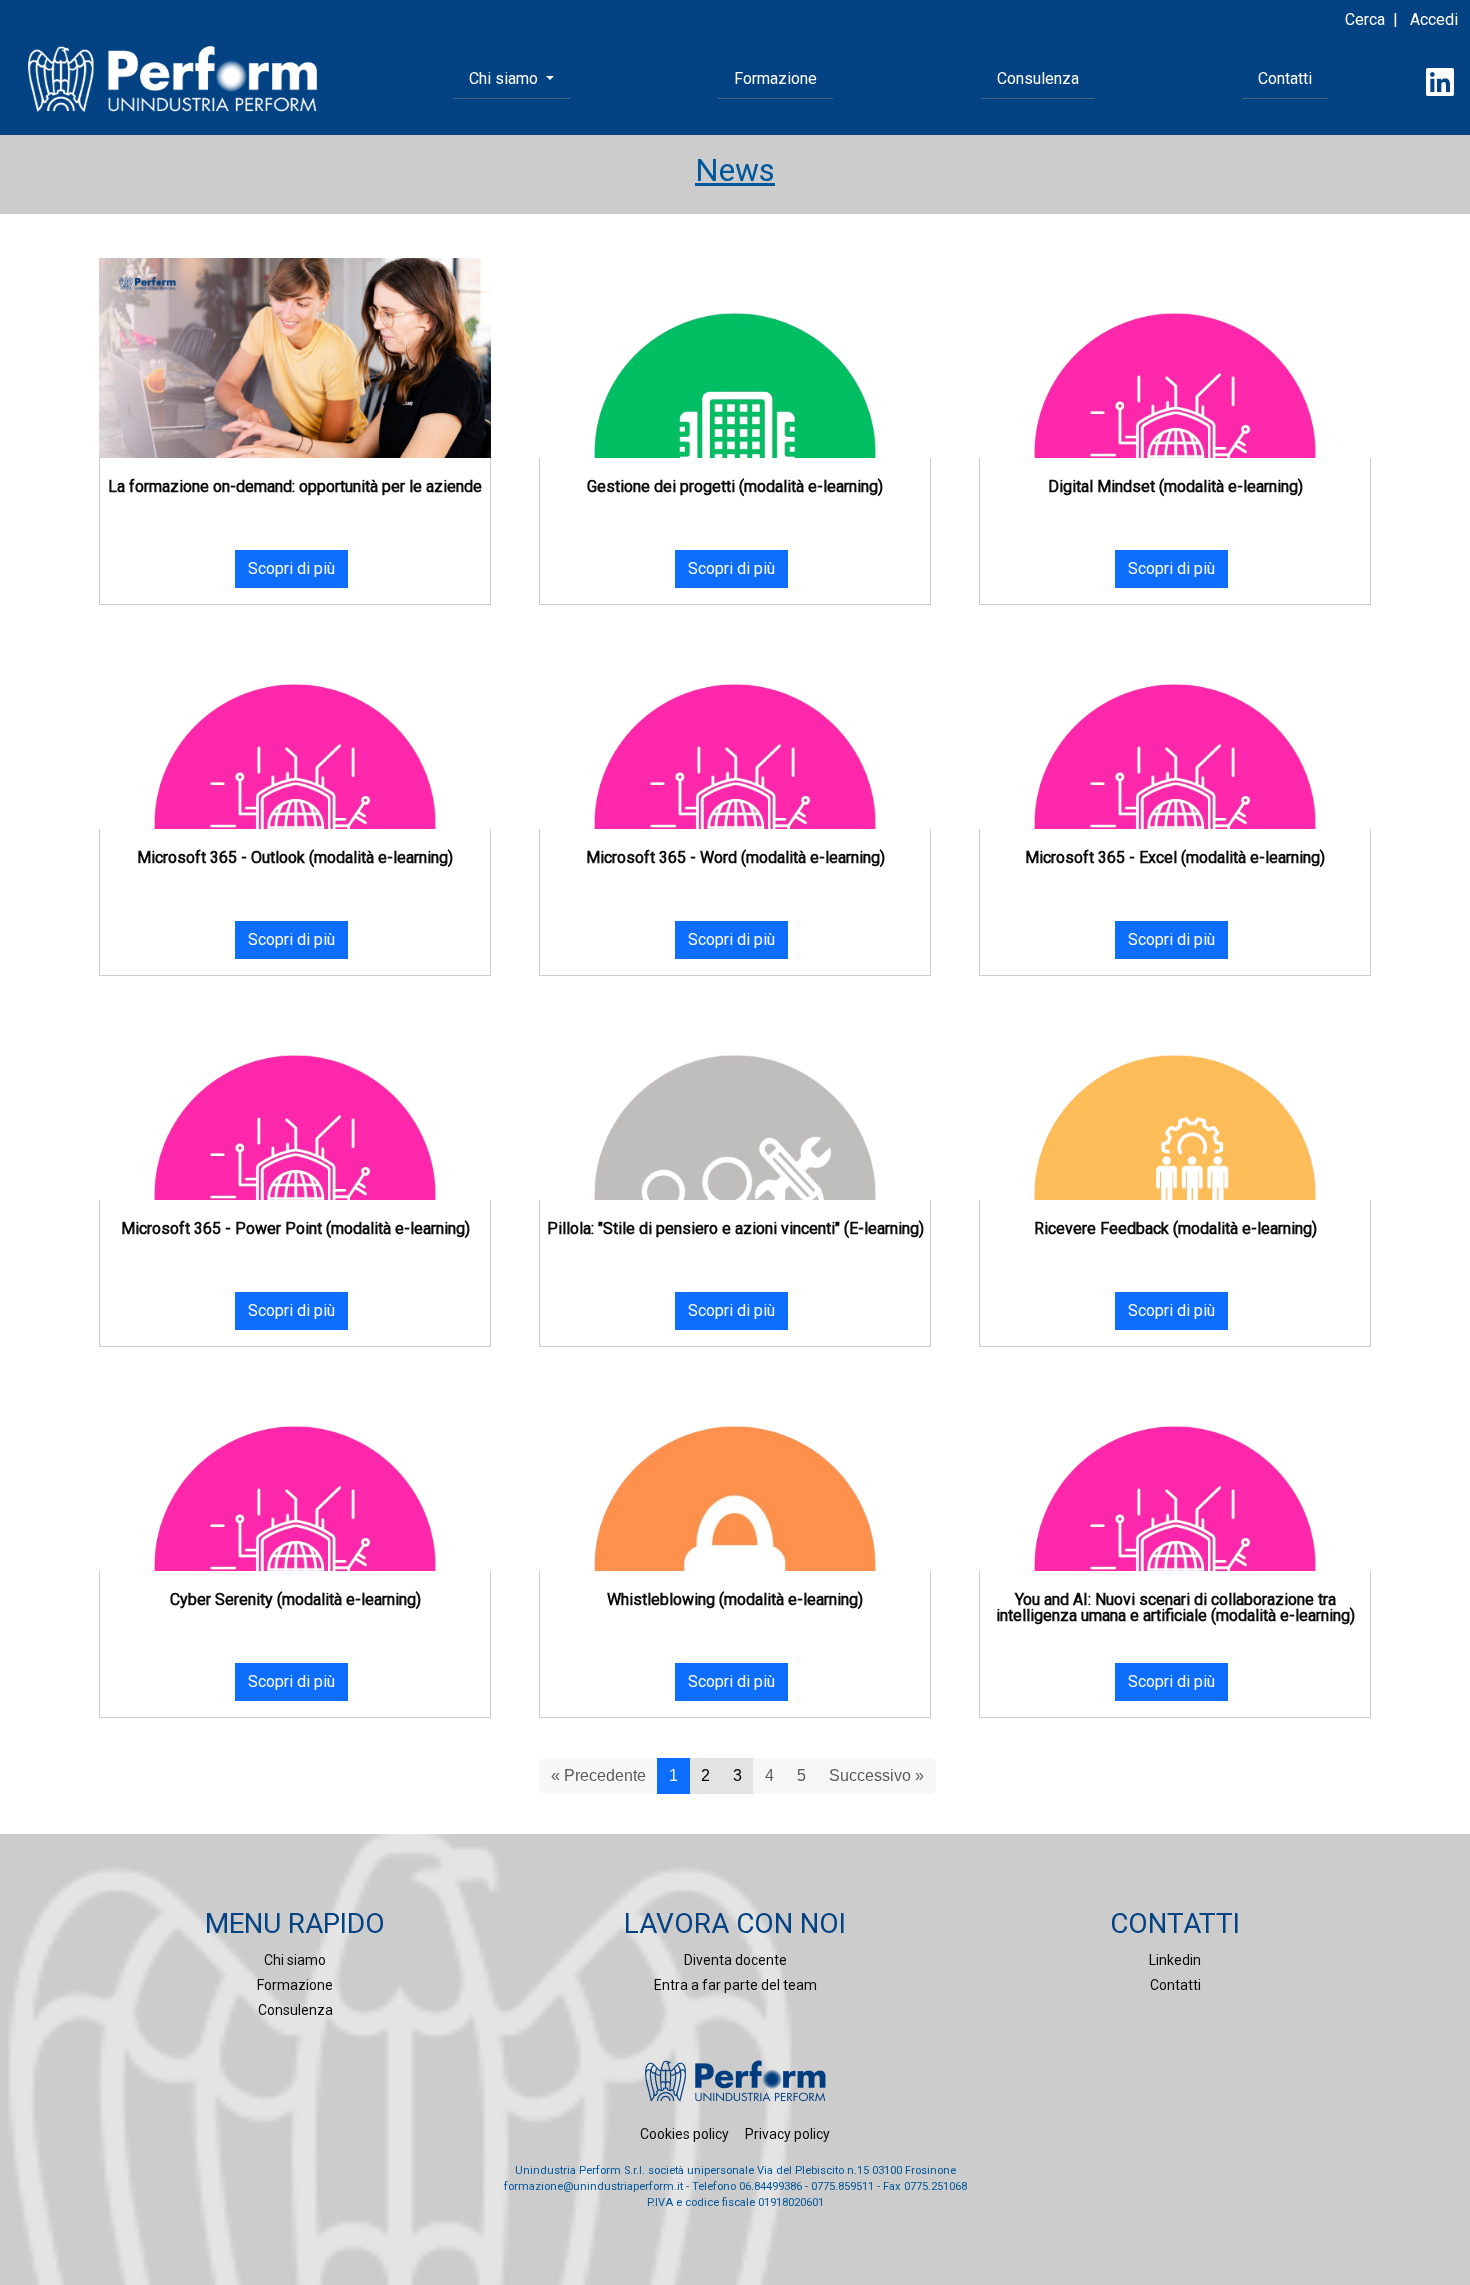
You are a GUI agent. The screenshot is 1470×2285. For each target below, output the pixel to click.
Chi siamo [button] (505, 78)
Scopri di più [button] (291, 568)
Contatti (1285, 78)
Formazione (775, 78)
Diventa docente (735, 1960)
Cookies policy (684, 2134)
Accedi (1434, 19)
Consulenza (1038, 78)
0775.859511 (842, 2186)
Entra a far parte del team (735, 1985)
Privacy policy (787, 2134)
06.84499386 (770, 2186)
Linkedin (1175, 1960)
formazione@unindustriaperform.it (593, 2186)
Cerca (1365, 19)
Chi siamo (295, 1960)
